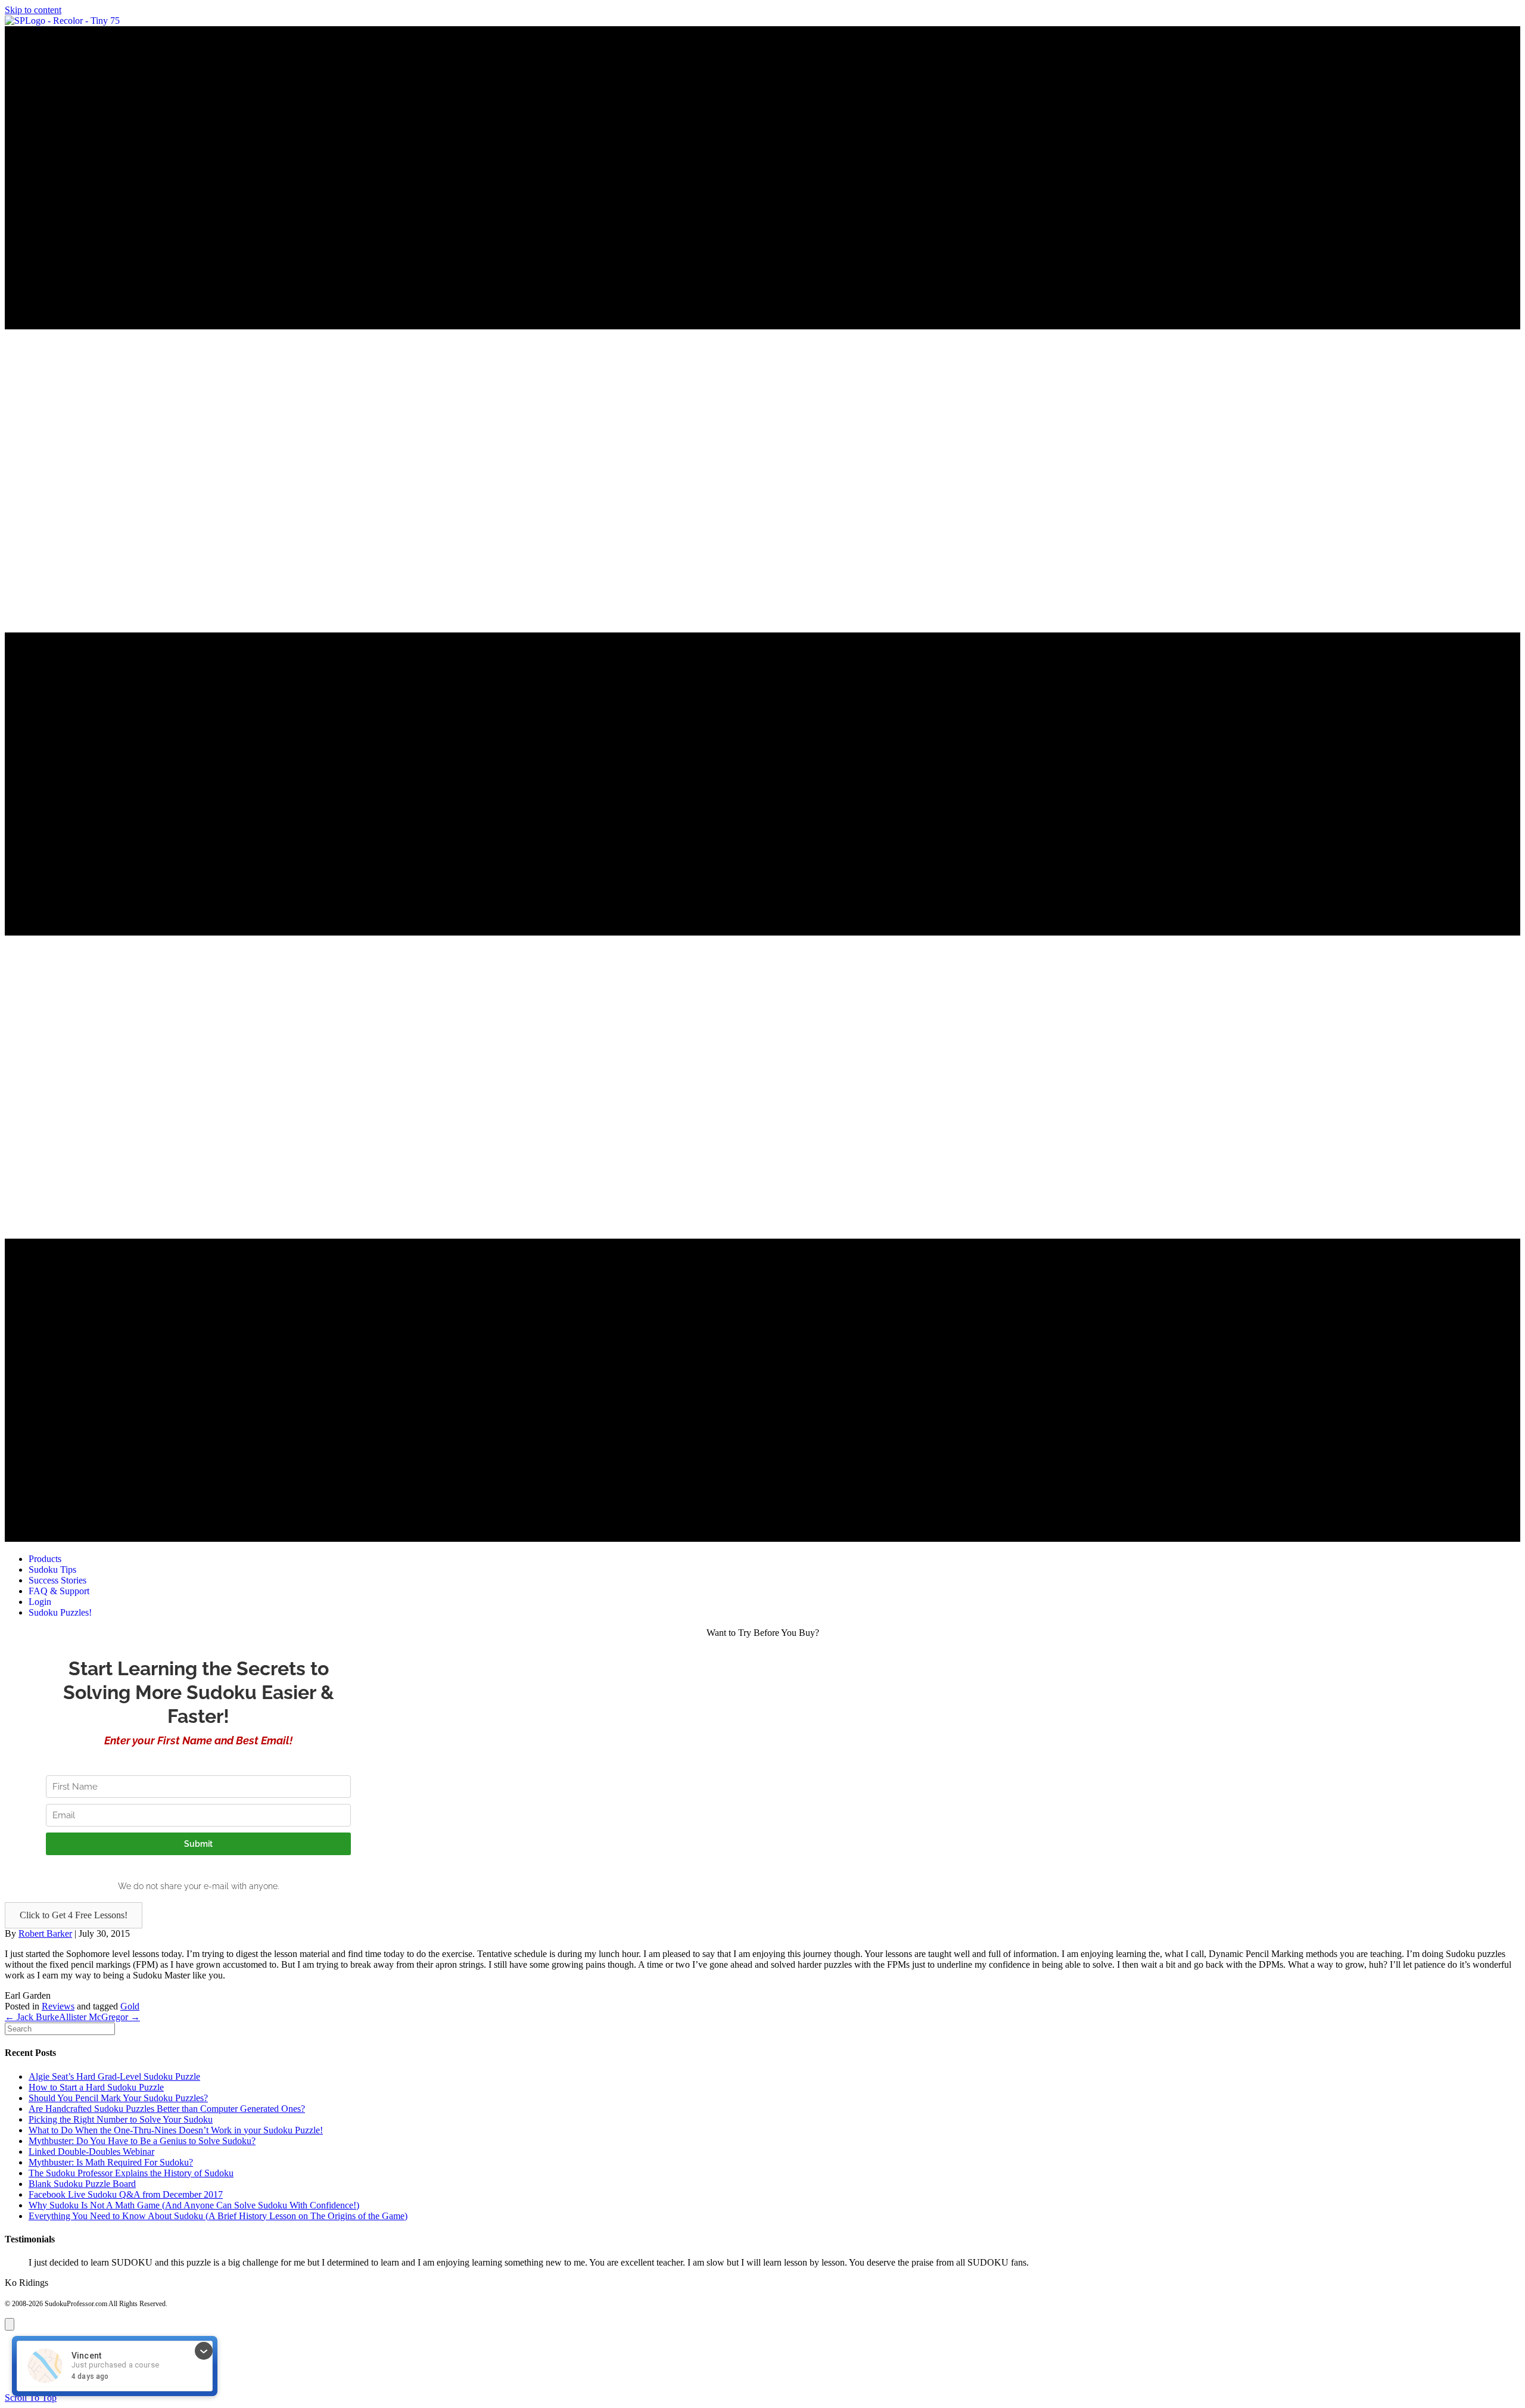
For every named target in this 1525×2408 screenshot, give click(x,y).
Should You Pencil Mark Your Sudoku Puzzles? (118, 2098)
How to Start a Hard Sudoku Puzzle (96, 2087)
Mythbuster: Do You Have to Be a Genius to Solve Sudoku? (142, 2141)
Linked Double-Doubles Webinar (91, 2152)
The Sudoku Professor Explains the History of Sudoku (131, 2173)
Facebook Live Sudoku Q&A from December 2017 (126, 2194)
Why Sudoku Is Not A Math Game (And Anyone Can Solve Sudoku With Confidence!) (194, 2205)
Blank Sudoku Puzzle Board (82, 2184)
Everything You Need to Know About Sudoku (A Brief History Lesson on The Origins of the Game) (218, 2216)
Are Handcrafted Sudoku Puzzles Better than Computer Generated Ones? (167, 2109)
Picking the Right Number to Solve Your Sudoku (121, 2119)
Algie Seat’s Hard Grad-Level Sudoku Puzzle (114, 2076)
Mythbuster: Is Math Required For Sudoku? (111, 2162)
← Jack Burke (32, 2017)
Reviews (58, 2006)
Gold (130, 2006)
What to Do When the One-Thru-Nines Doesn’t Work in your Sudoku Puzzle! (176, 2130)
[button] (74, 1915)
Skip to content (33, 10)
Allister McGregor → (99, 2017)
